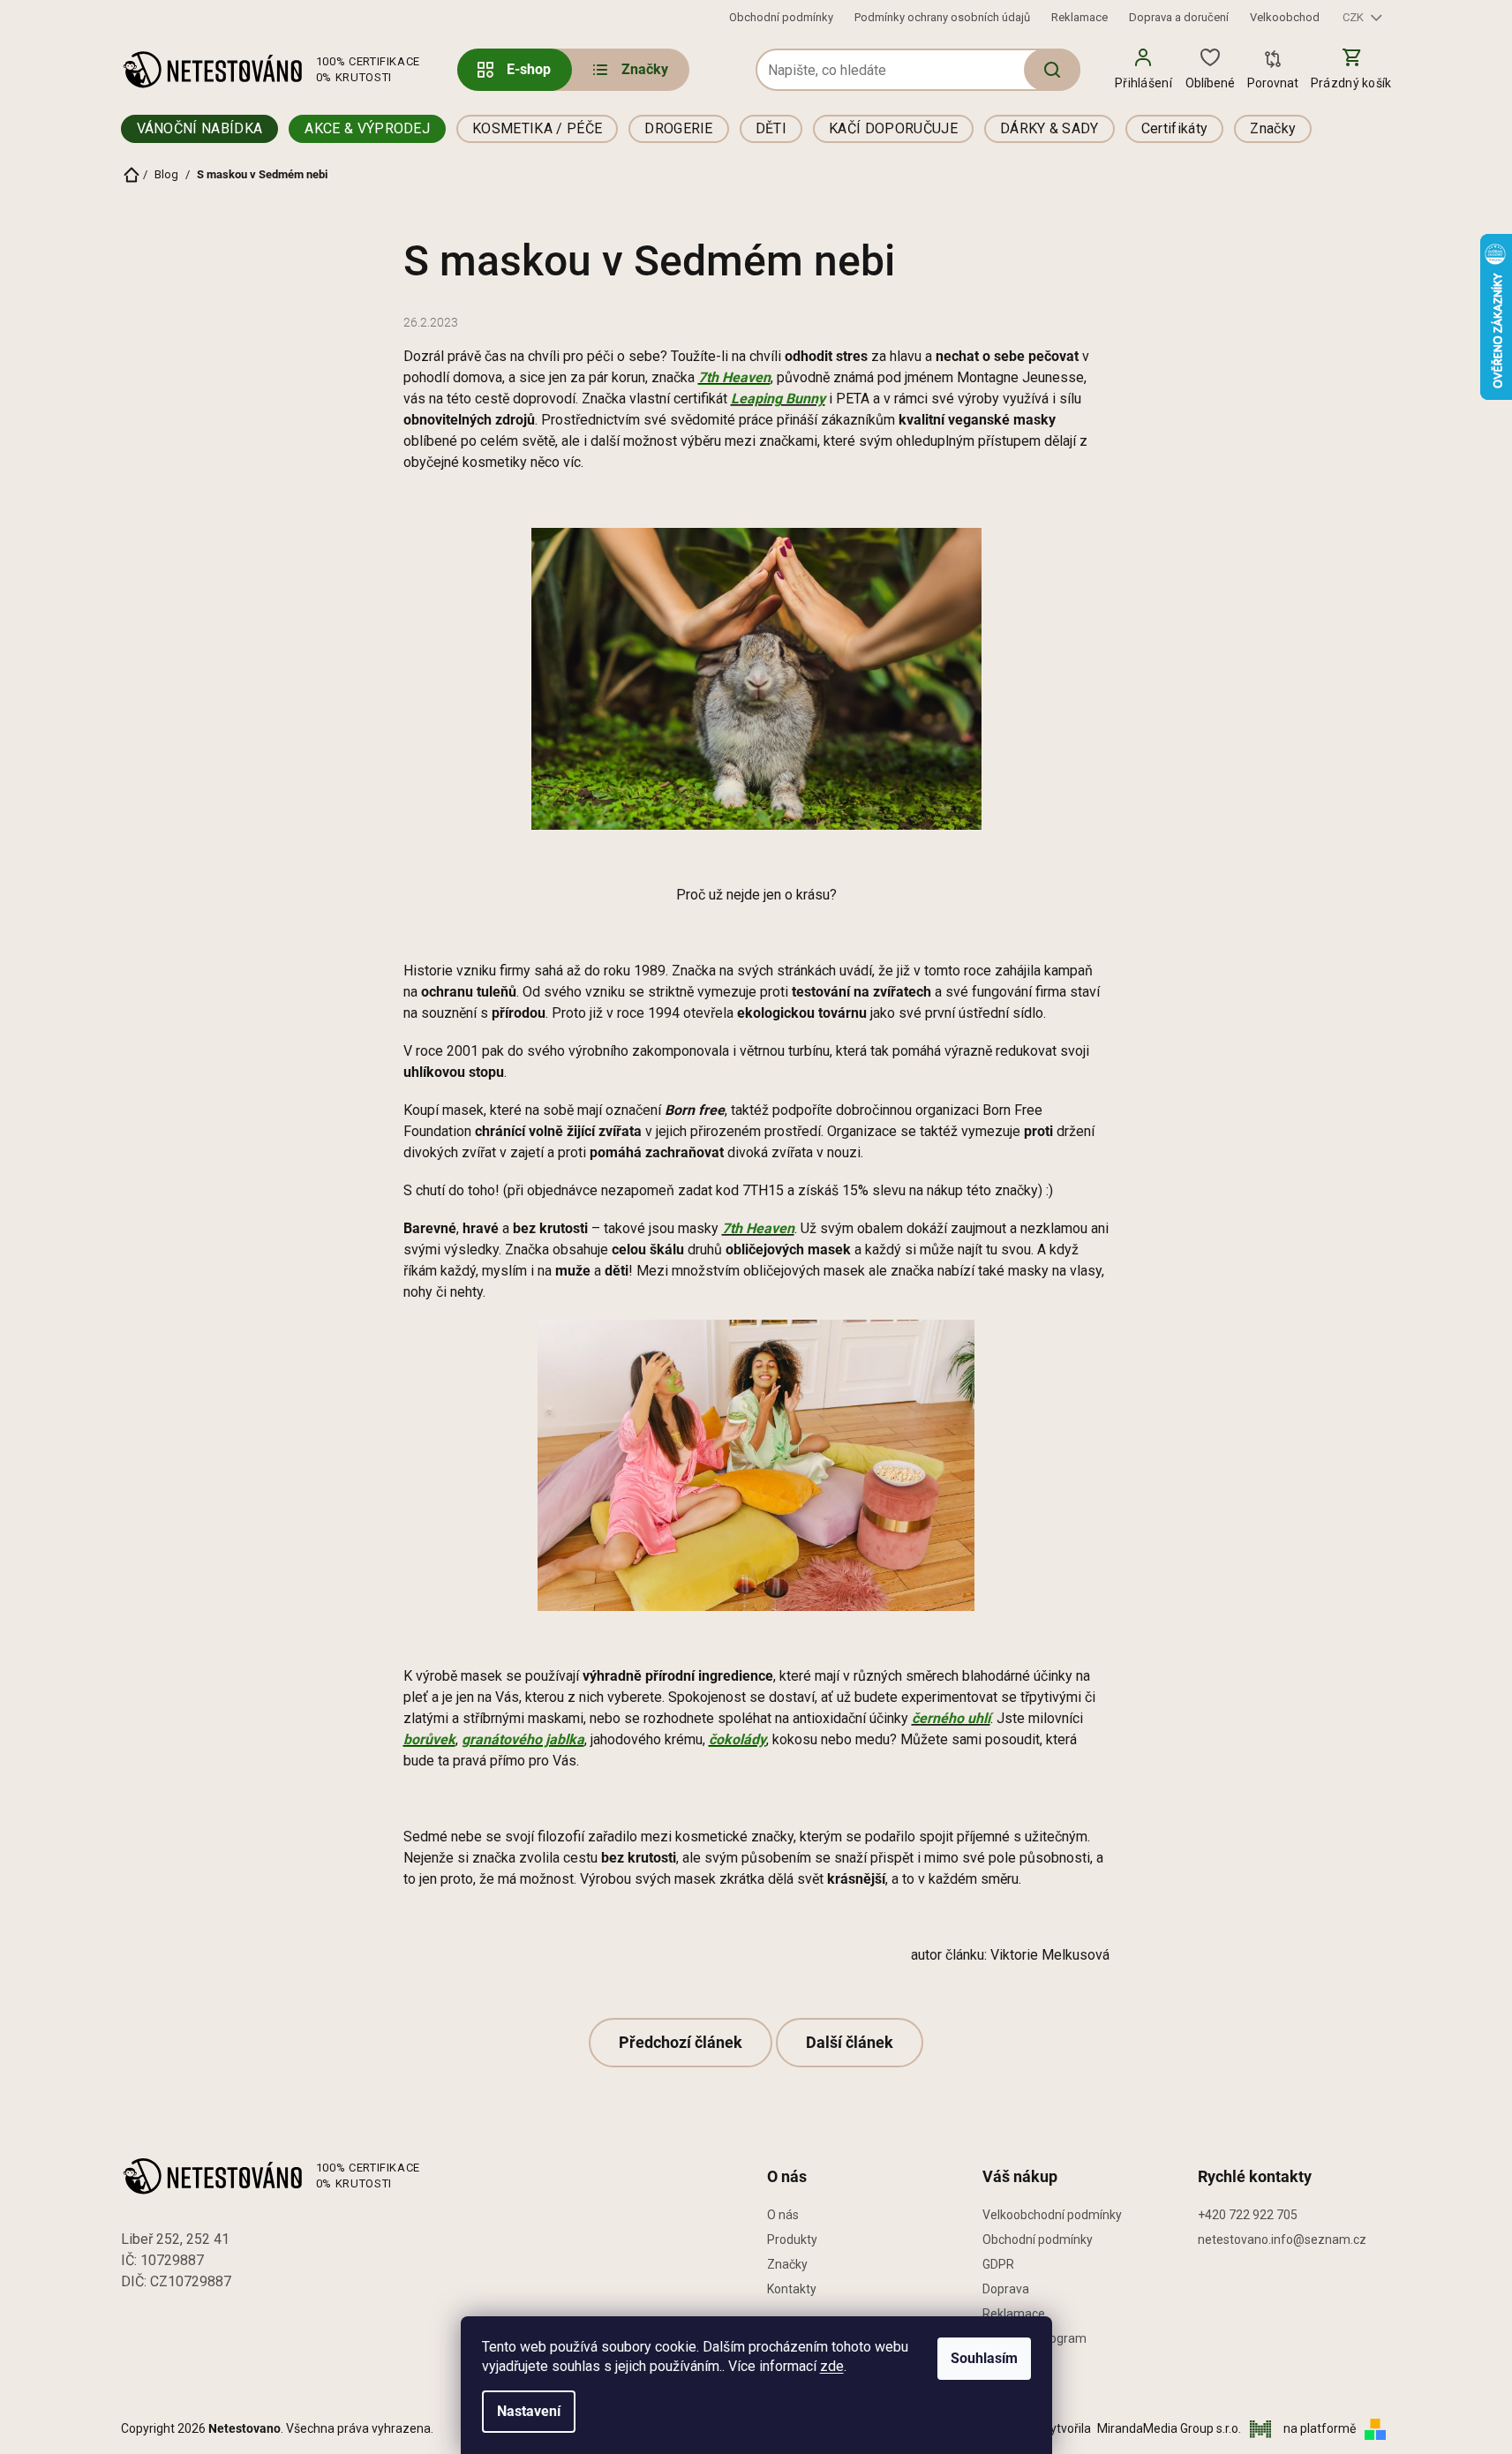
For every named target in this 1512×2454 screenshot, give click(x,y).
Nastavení (529, 2411)
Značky (787, 2264)
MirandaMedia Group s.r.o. (1170, 2428)
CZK (1354, 17)
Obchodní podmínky (781, 17)
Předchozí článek (681, 2042)
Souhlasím (984, 2358)
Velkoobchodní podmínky (1052, 2215)
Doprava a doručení (1179, 17)
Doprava (1006, 2289)
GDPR (998, 2264)
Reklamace (1079, 17)
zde (832, 2366)
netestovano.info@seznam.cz (1282, 2239)
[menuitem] (629, 70)
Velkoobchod (1285, 17)
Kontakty (792, 2289)
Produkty (792, 2239)
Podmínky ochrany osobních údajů (942, 17)
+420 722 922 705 (1248, 2215)
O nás (783, 2215)
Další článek (850, 2042)
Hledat (1052, 70)
